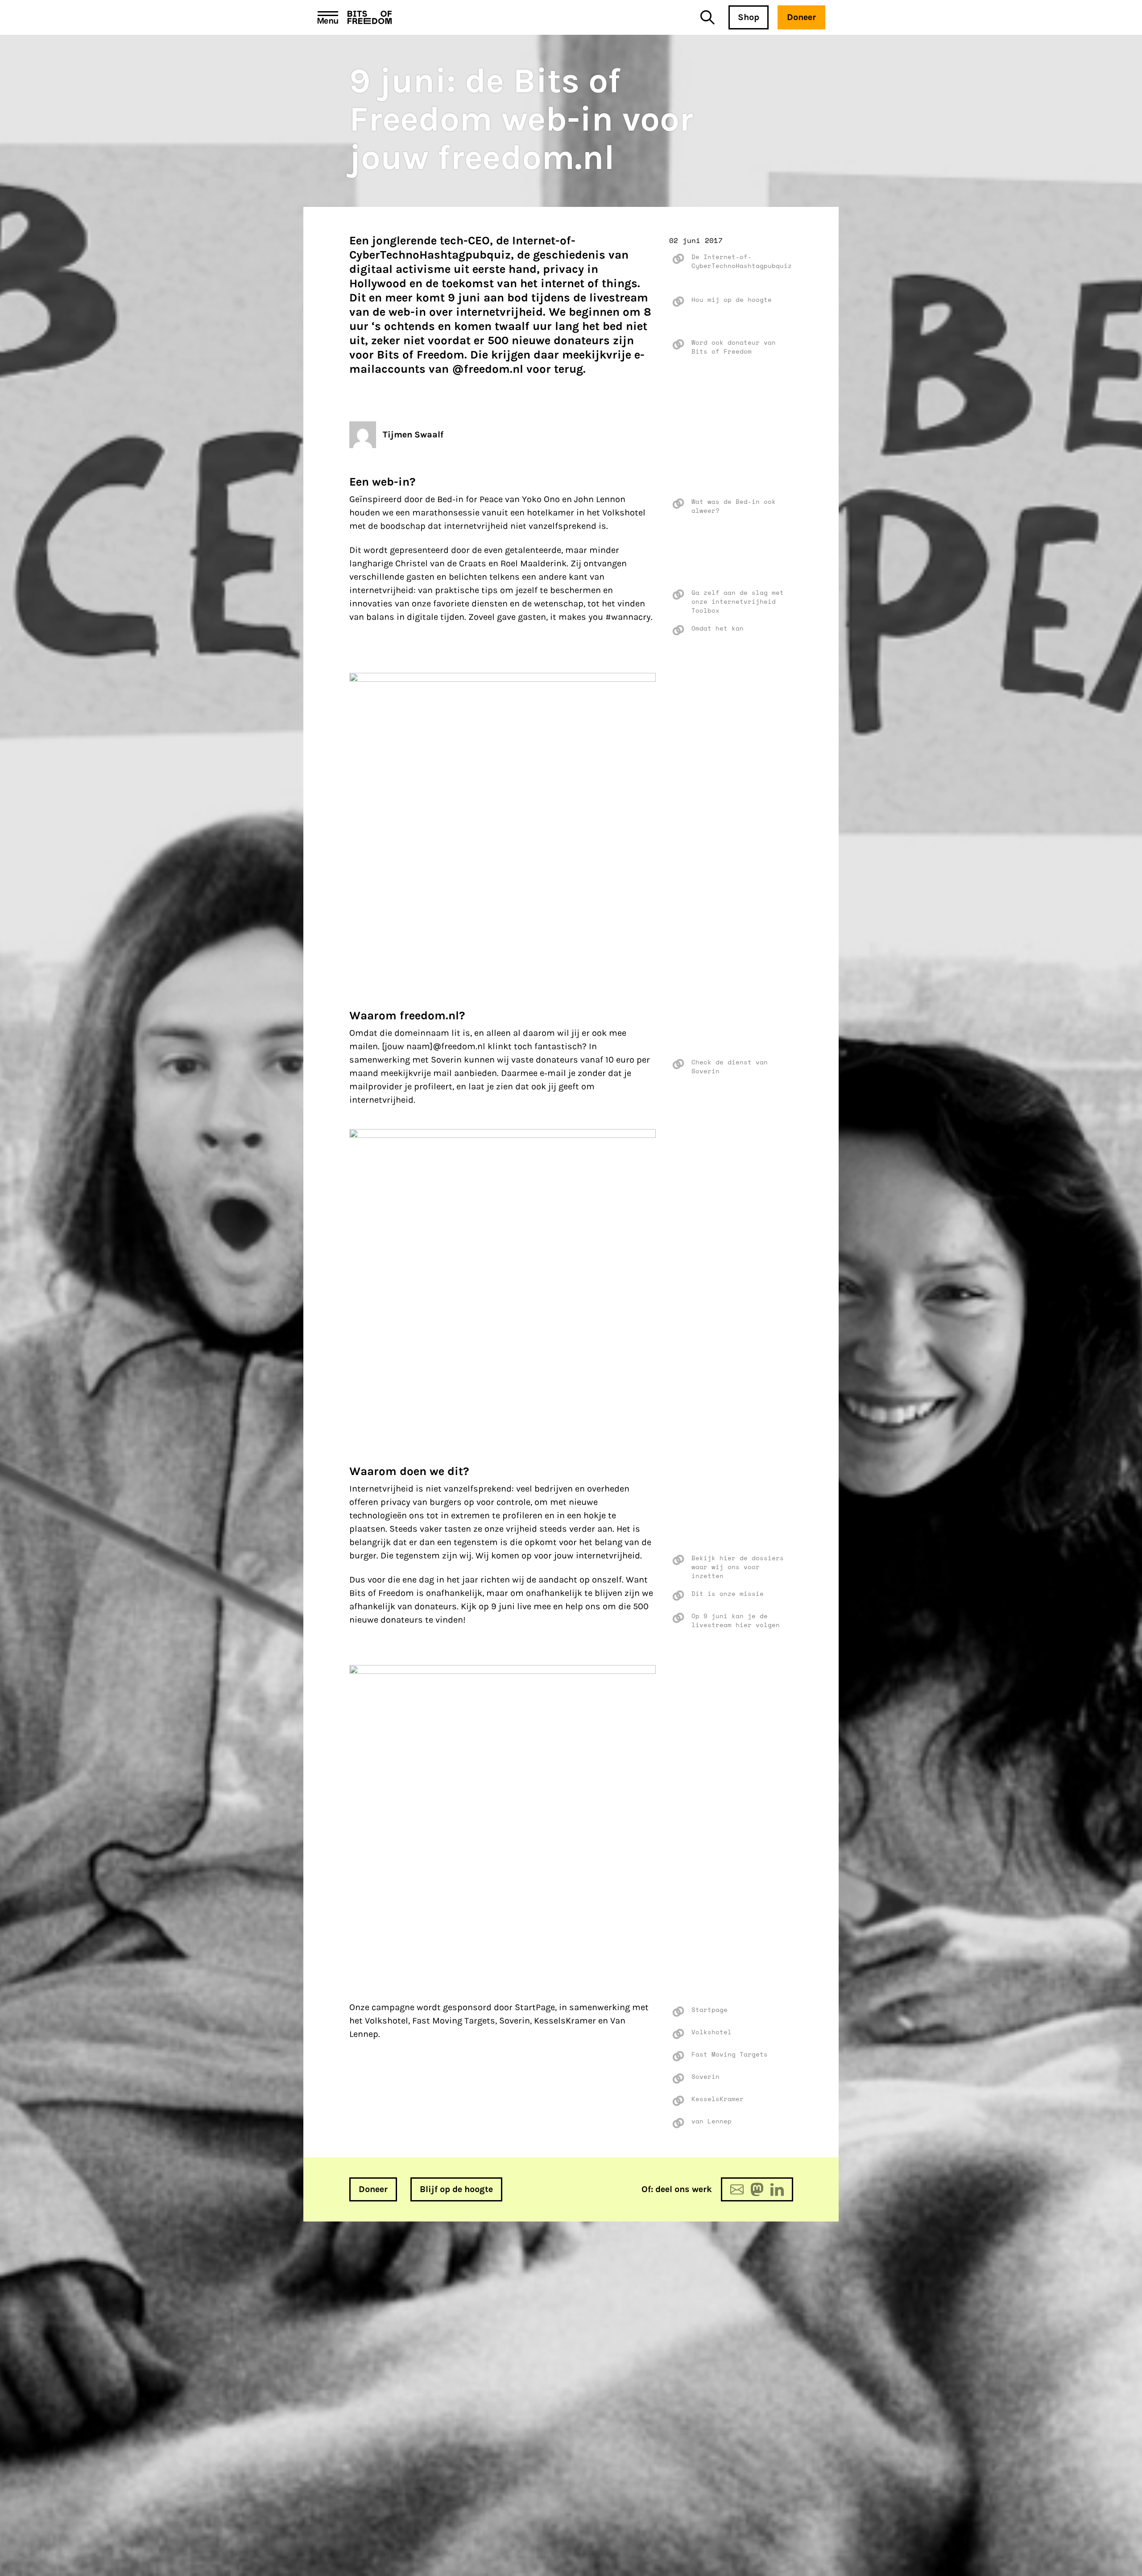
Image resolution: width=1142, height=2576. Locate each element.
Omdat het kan (718, 628)
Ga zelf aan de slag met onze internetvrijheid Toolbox (738, 602)
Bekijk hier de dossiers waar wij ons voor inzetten (738, 1567)
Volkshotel (712, 2032)
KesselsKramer (718, 2099)
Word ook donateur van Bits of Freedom (734, 347)
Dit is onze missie (728, 1594)
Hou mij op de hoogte (732, 300)
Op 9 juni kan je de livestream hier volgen (736, 1620)
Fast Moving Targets (730, 2054)
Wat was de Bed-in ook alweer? (734, 506)
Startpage (710, 2010)
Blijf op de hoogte (456, 2189)
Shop (749, 17)
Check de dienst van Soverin (730, 1067)
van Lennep (712, 2121)
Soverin (705, 2077)
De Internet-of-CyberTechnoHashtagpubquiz (742, 261)
